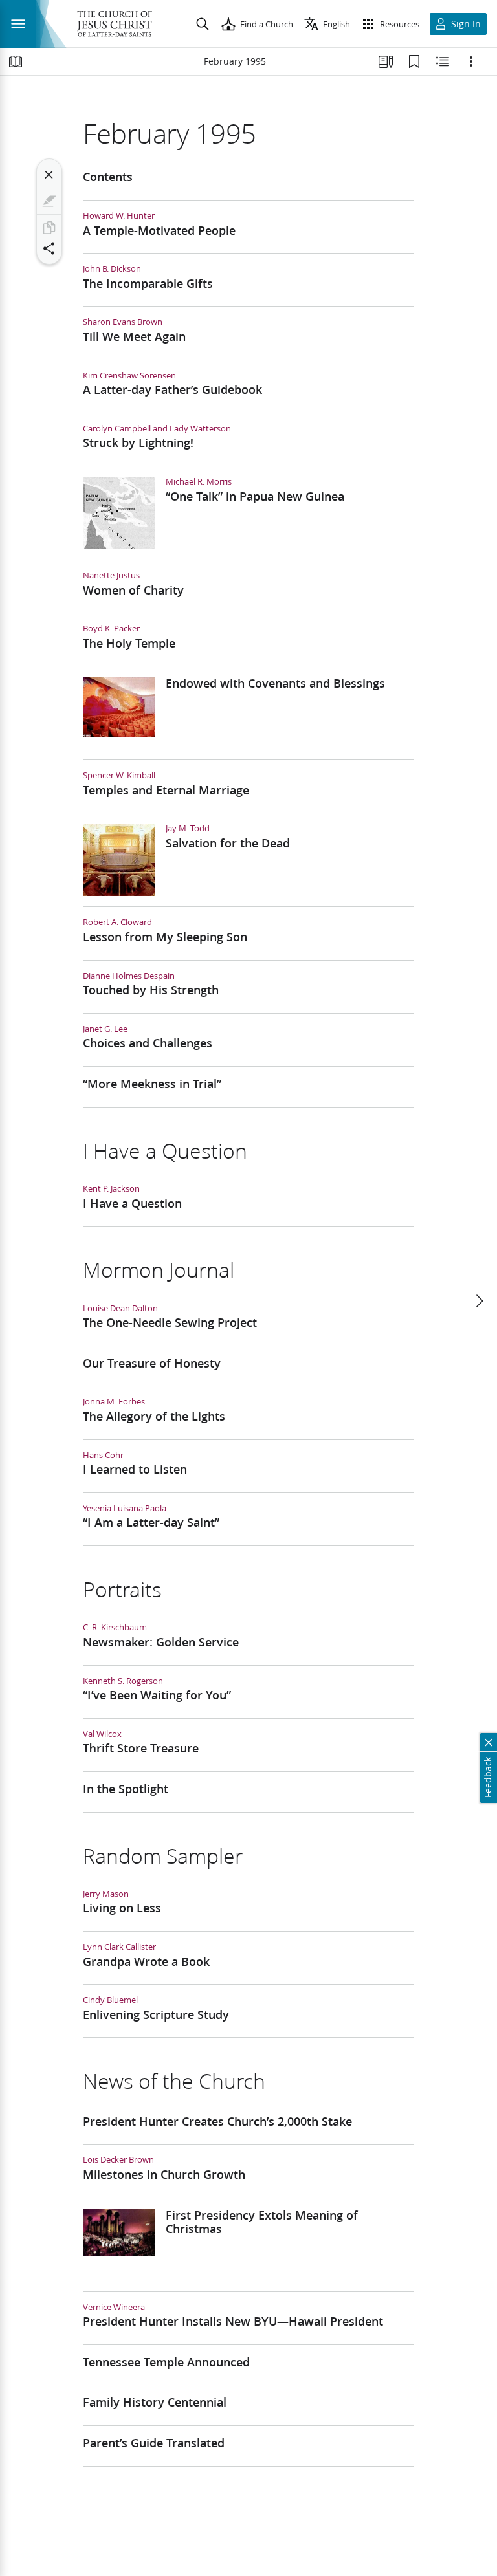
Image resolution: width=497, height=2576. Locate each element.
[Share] (49, 248)
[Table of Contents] (16, 61)
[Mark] (49, 201)
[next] (479, 1301)
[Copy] (49, 228)
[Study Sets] (386, 61)
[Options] (471, 61)
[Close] (49, 175)
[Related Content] (443, 61)
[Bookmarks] (414, 61)
